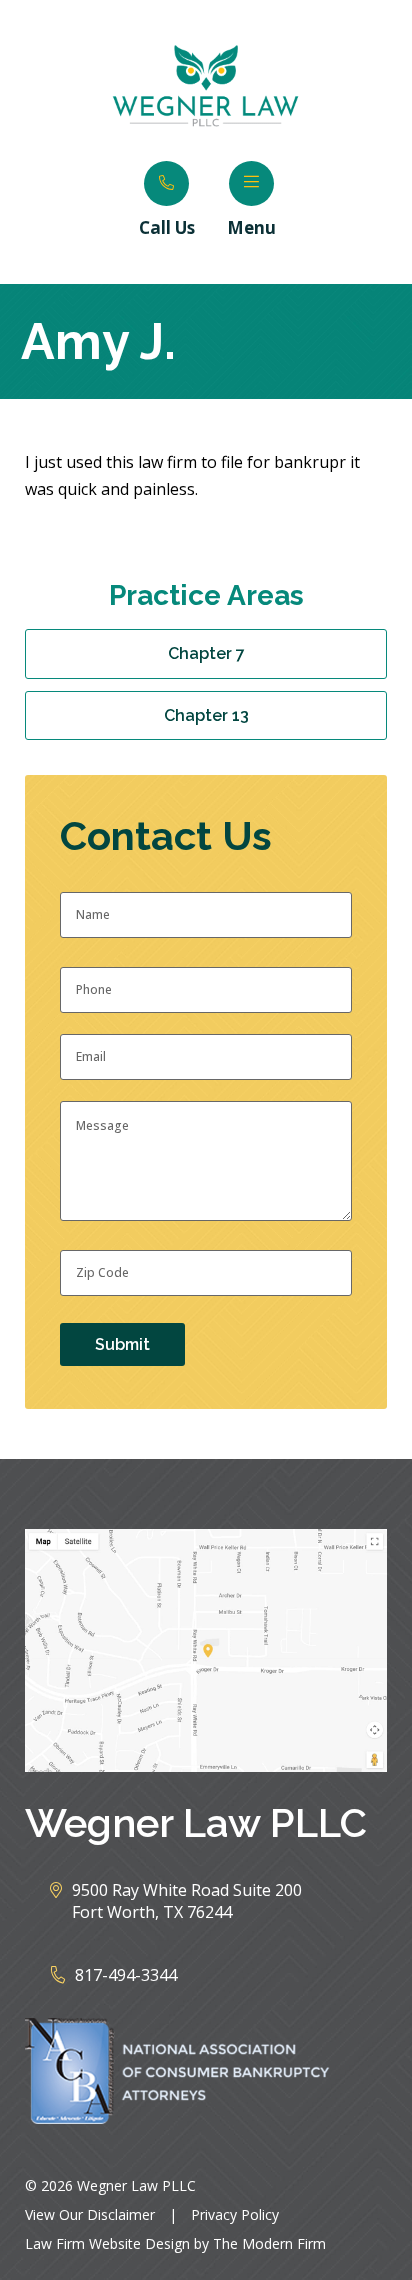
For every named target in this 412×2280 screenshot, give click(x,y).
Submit (122, 1344)
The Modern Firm (269, 2243)
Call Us (167, 227)
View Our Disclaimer (90, 2214)
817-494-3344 (126, 1975)
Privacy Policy (235, 2214)
